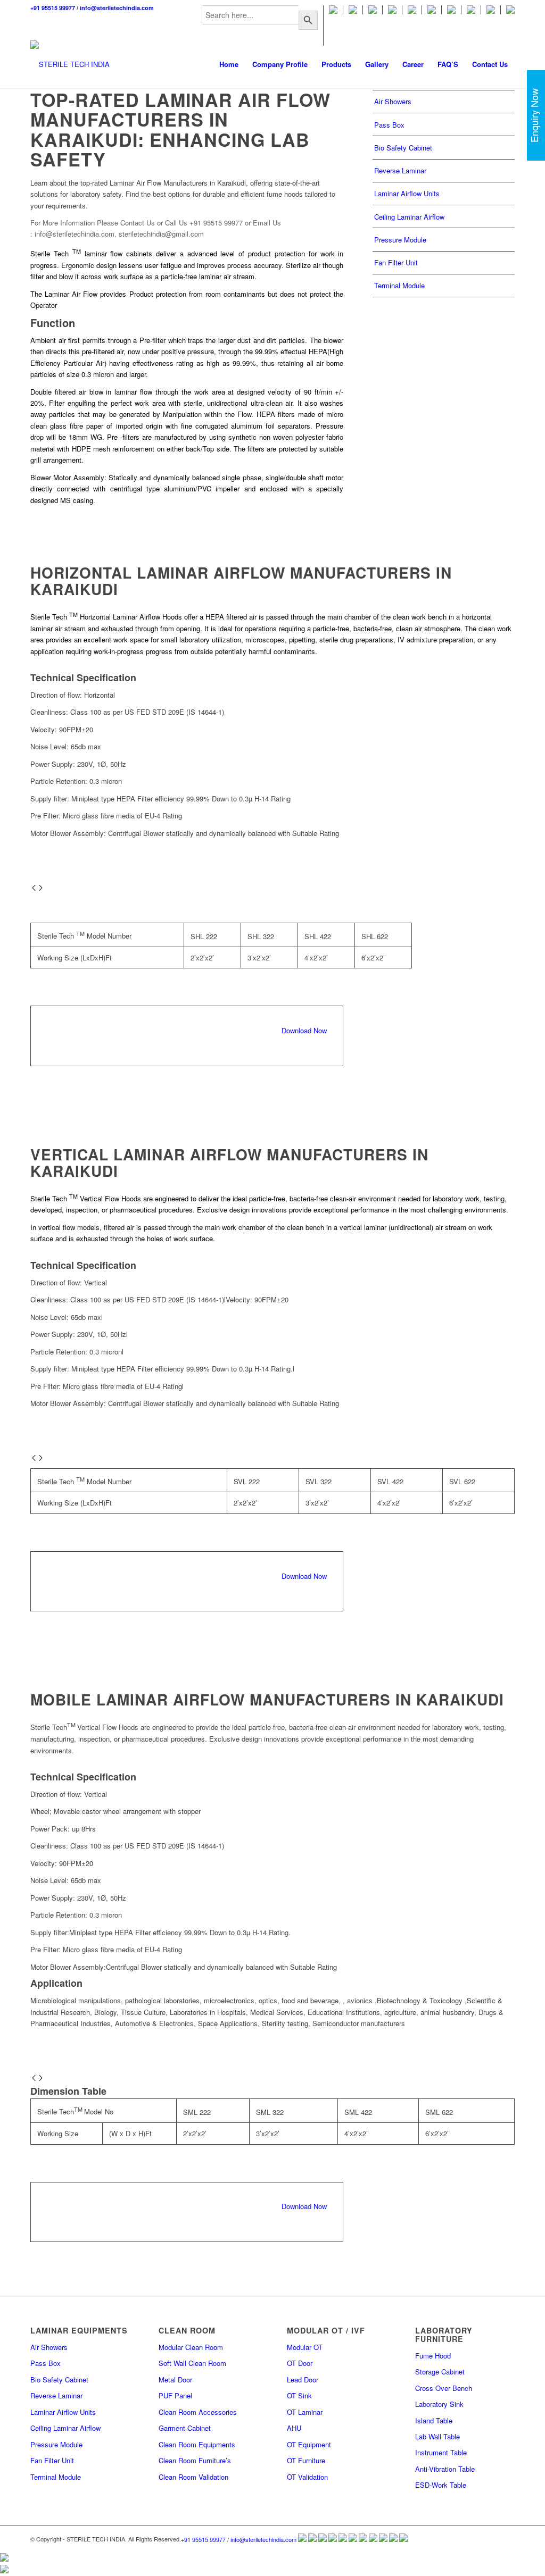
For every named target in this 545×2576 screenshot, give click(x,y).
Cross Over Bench (444, 2388)
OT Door (300, 2363)
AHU (294, 2428)
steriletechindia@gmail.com (161, 234)
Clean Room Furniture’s (195, 2460)
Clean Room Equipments (197, 2444)
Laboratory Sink (439, 2404)
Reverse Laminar (400, 170)
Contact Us (138, 223)
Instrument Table (441, 2452)
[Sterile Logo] (70, 64)
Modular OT (305, 2347)
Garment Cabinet (185, 2428)
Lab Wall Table (437, 2436)
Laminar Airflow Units (407, 193)
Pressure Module (400, 240)
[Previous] (34, 888)
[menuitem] (260, 26)
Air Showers (393, 101)
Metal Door (175, 2380)
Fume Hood (433, 2356)
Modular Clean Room (191, 2347)
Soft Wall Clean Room (192, 2363)
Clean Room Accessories (198, 2412)
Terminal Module (399, 285)
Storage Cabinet (440, 2372)
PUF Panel (175, 2395)
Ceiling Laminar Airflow (409, 217)
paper (96, 426)
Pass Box (389, 125)
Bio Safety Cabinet (403, 148)
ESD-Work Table (441, 2485)
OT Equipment (309, 2444)
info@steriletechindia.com (117, 8)
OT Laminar (305, 2412)
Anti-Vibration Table (445, 2469)
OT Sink (299, 2395)
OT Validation (307, 2477)
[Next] (41, 888)
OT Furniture (306, 2460)
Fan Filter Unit (396, 262)
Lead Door (303, 2380)
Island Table (434, 2420)
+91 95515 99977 (53, 8)
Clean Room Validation (193, 2477)
